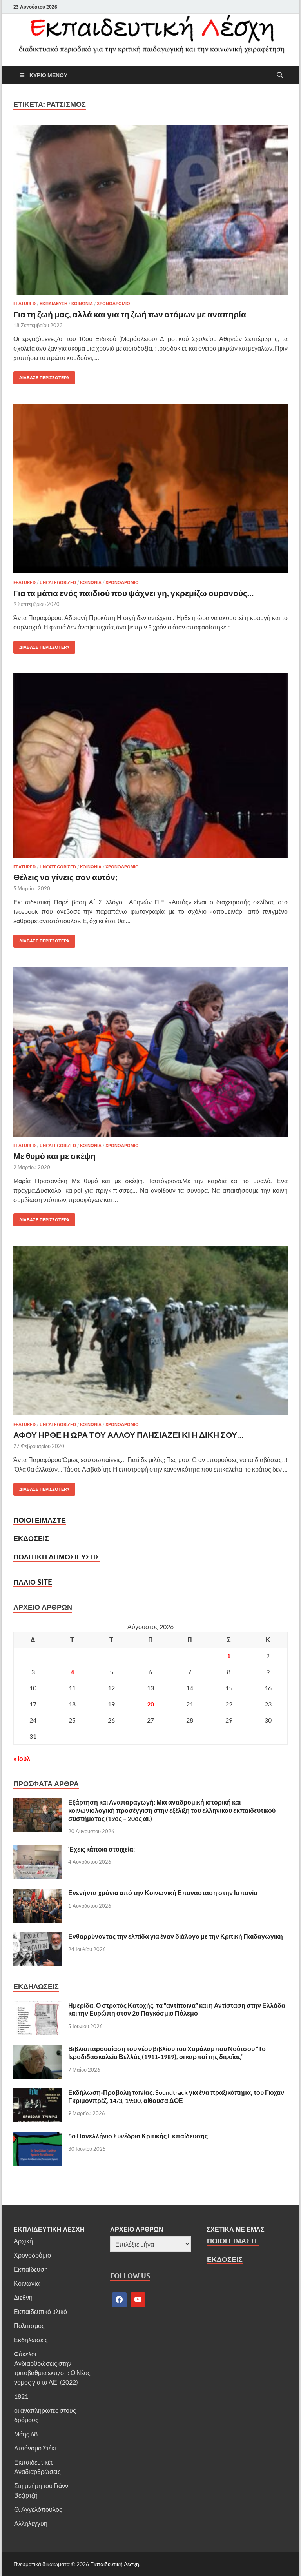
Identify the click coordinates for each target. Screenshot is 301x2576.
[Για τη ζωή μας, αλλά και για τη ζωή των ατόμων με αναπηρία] (150, 210)
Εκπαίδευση (31, 2269)
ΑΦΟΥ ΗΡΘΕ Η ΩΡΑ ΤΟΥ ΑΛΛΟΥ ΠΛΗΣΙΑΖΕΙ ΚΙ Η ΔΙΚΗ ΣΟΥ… (128, 1434)
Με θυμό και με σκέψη (54, 1156)
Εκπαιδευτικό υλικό (40, 2311)
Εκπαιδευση (53, 304)
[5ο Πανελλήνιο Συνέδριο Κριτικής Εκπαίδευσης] (38, 2137)
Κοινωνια (82, 304)
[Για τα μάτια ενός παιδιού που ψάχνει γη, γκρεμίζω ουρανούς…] (150, 489)
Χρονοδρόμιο (32, 2255)
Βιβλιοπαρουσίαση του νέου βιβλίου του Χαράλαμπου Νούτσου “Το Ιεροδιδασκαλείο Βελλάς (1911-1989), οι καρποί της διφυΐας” (167, 2053)
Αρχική (23, 2241)
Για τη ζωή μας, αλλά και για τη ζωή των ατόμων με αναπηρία (130, 314)
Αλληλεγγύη (31, 2523)
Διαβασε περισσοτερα (41, 376)
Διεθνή (23, 2297)
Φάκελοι (25, 2354)
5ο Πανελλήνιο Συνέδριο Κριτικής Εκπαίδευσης (138, 2136)
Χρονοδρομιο (113, 304)
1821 (21, 2396)
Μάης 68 (26, 2434)
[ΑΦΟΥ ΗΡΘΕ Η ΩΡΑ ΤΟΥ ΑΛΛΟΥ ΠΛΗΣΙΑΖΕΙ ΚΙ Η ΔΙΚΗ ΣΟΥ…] (150, 1331)
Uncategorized (58, 582)
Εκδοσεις (31, 1538)
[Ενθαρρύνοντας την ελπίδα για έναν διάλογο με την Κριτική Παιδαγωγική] (38, 1937)
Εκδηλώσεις (31, 2340)
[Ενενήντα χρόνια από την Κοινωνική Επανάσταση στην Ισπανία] (38, 1893)
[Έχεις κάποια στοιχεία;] (38, 1850)
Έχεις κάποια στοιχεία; (102, 1849)
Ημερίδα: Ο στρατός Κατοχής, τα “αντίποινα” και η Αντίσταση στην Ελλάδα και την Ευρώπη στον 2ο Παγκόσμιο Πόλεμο (177, 2009)
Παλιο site (33, 1582)
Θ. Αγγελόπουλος (38, 2509)
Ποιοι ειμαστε (40, 1520)
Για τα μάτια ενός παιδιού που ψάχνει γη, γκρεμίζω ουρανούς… (133, 593)
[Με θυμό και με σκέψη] (150, 1052)
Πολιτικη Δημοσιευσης (56, 1557)
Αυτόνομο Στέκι (35, 2448)
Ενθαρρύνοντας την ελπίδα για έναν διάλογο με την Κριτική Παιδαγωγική (176, 1936)
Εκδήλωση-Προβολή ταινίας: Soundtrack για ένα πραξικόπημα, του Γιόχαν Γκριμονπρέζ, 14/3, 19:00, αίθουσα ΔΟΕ (176, 2096)
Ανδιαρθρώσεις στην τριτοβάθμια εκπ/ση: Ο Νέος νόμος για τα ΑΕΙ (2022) (52, 2373)
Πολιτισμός (29, 2326)
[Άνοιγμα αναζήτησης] (280, 75)
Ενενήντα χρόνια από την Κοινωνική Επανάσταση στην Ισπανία (163, 1893)
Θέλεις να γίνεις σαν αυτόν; (65, 877)
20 (150, 1704)
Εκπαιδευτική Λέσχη (115, 2564)
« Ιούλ (22, 1758)
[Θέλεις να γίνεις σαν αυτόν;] (150, 766)
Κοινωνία (27, 2283)
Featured (24, 304)
